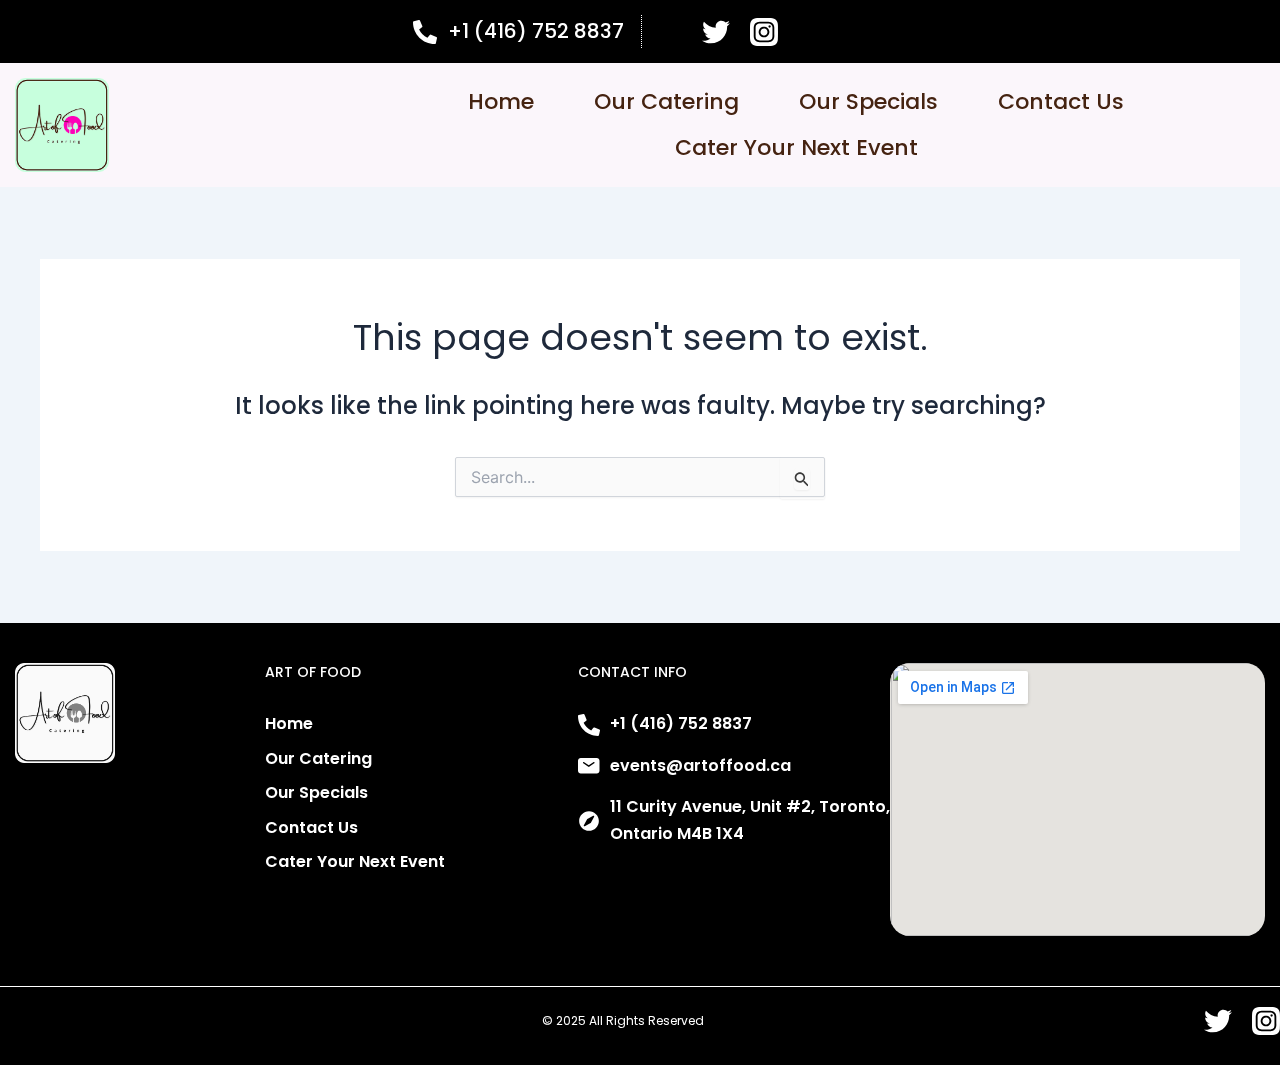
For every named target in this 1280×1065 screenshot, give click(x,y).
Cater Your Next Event (796, 147)
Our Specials (868, 101)
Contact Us (1061, 101)
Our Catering (666, 101)
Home (501, 101)
